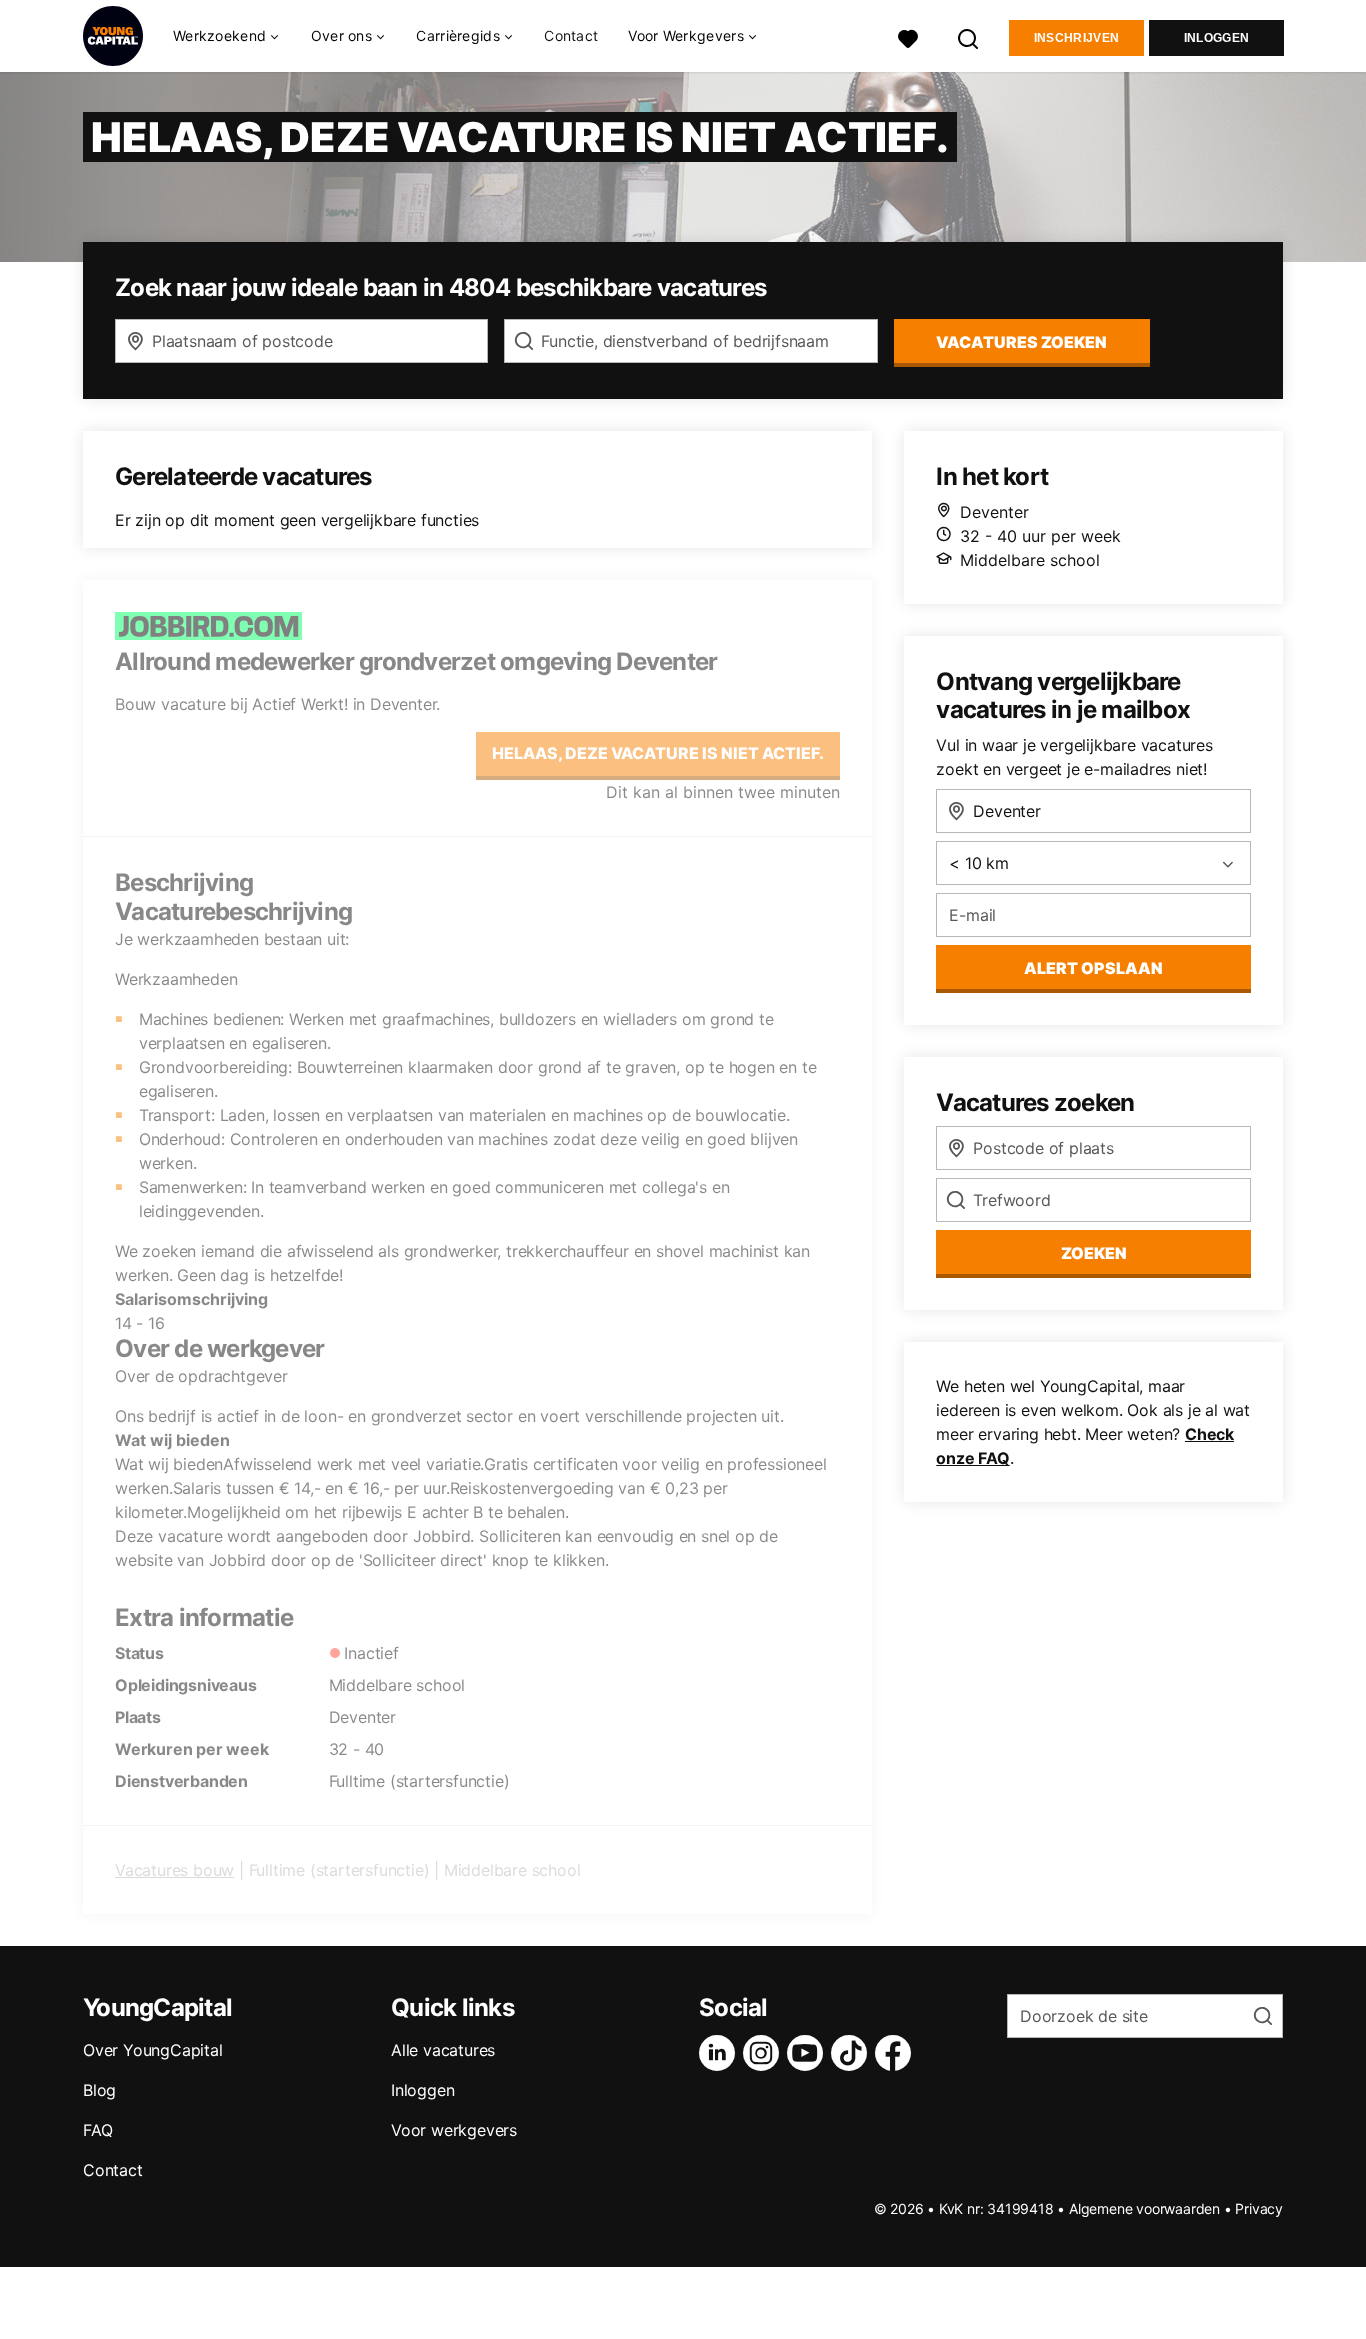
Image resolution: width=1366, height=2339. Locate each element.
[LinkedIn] (721, 2053)
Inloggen (1216, 38)
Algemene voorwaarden (1144, 2208)
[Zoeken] (969, 36)
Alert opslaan (1093, 968)
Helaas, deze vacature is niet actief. (658, 753)
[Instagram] (765, 2053)
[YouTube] (809, 2053)
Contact (571, 35)
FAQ (97, 2130)
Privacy (1259, 2208)
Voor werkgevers (454, 2130)
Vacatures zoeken (1021, 342)
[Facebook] (897, 2053)
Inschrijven (1076, 38)
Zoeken (1094, 1253)
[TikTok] (853, 2053)
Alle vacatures (443, 2050)
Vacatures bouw (174, 1870)
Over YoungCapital (153, 2050)
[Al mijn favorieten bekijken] (908, 36)
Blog (99, 2090)
